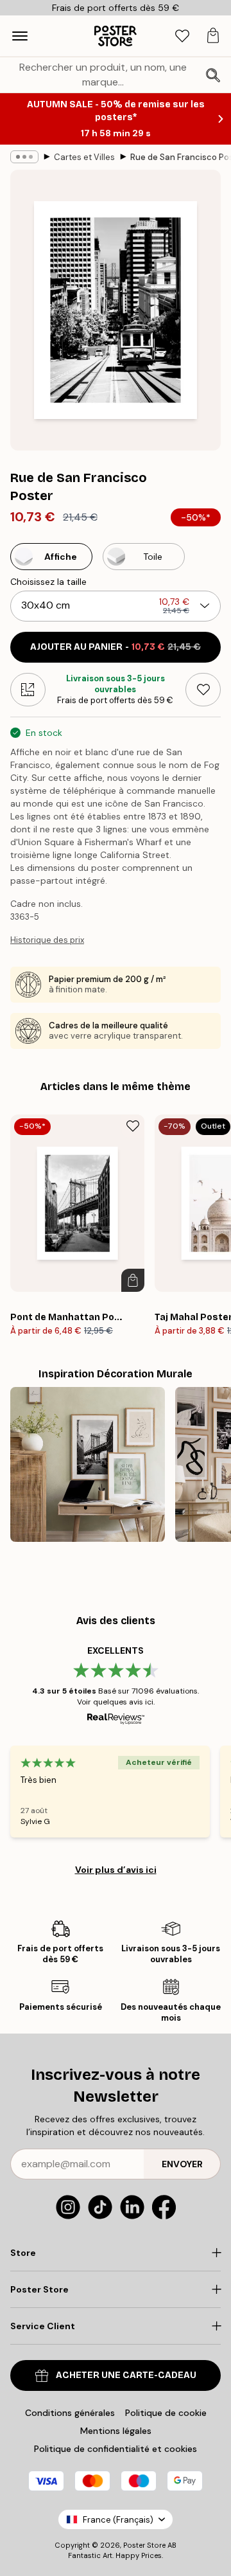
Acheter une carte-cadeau (126, 2375)
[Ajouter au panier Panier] (133, 1280)
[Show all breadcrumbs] (24, 157)
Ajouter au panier (116, 647)
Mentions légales (116, 2431)
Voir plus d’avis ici (116, 1870)
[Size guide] (28, 690)
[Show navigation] (20, 36)
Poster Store (144, 2545)
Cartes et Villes (84, 157)
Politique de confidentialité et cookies (116, 2449)
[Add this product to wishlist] (203, 690)
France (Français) (118, 2520)
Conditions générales (70, 2413)
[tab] (182, 36)
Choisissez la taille (48, 582)
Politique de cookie (166, 2413)
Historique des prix (47, 940)
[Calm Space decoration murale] (88, 1464)
